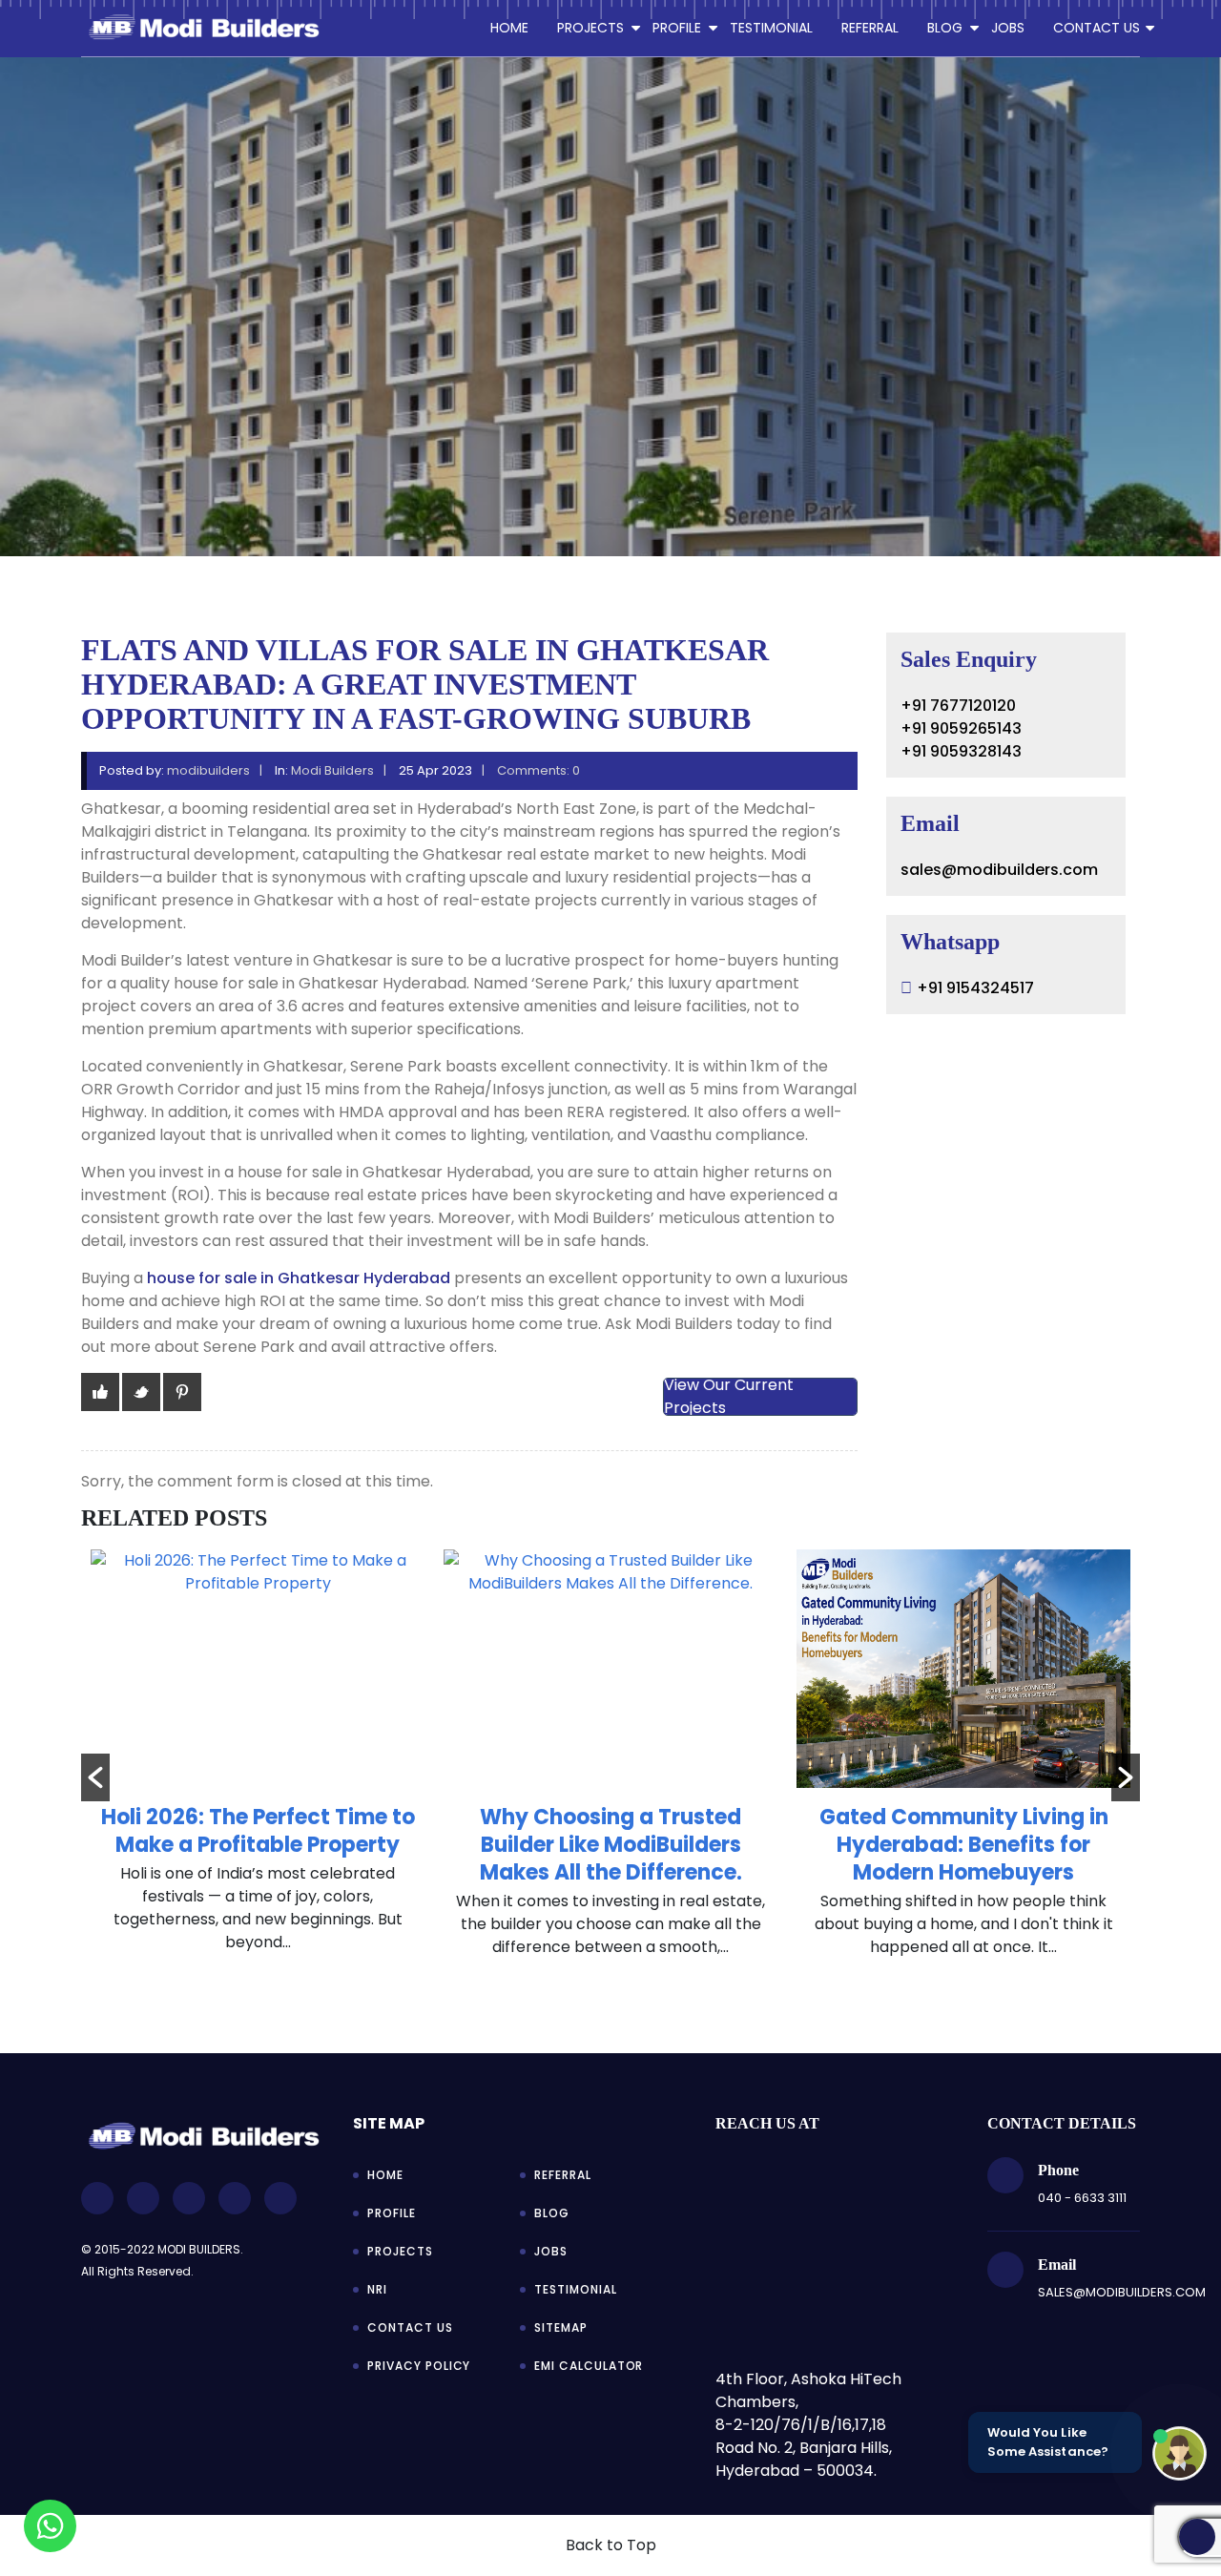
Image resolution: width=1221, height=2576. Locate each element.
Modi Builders (332, 770)
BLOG (945, 28)
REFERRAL (870, 28)
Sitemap (561, 2327)
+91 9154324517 (975, 988)
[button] (95, 1777)
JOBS (1008, 28)
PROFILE (677, 28)
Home (509, 28)
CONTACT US (1097, 28)
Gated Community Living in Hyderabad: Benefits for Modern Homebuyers (643, 1845)
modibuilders (208, 770)
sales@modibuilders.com (999, 870)
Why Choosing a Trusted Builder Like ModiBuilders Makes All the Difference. (290, 1845)
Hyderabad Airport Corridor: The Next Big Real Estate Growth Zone (996, 1845)
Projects (400, 2251)
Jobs (551, 2251)
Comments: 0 (538, 770)
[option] (291, 1764)
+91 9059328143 (961, 751)
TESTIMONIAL (771, 28)
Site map (389, 2123)
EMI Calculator (589, 2366)
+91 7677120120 (958, 706)
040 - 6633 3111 (1082, 2198)
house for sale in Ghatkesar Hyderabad (299, 1278)
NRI (377, 2289)
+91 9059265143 (961, 728)
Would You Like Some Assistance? (1048, 2442)
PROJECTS (590, 28)
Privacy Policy (419, 2366)
